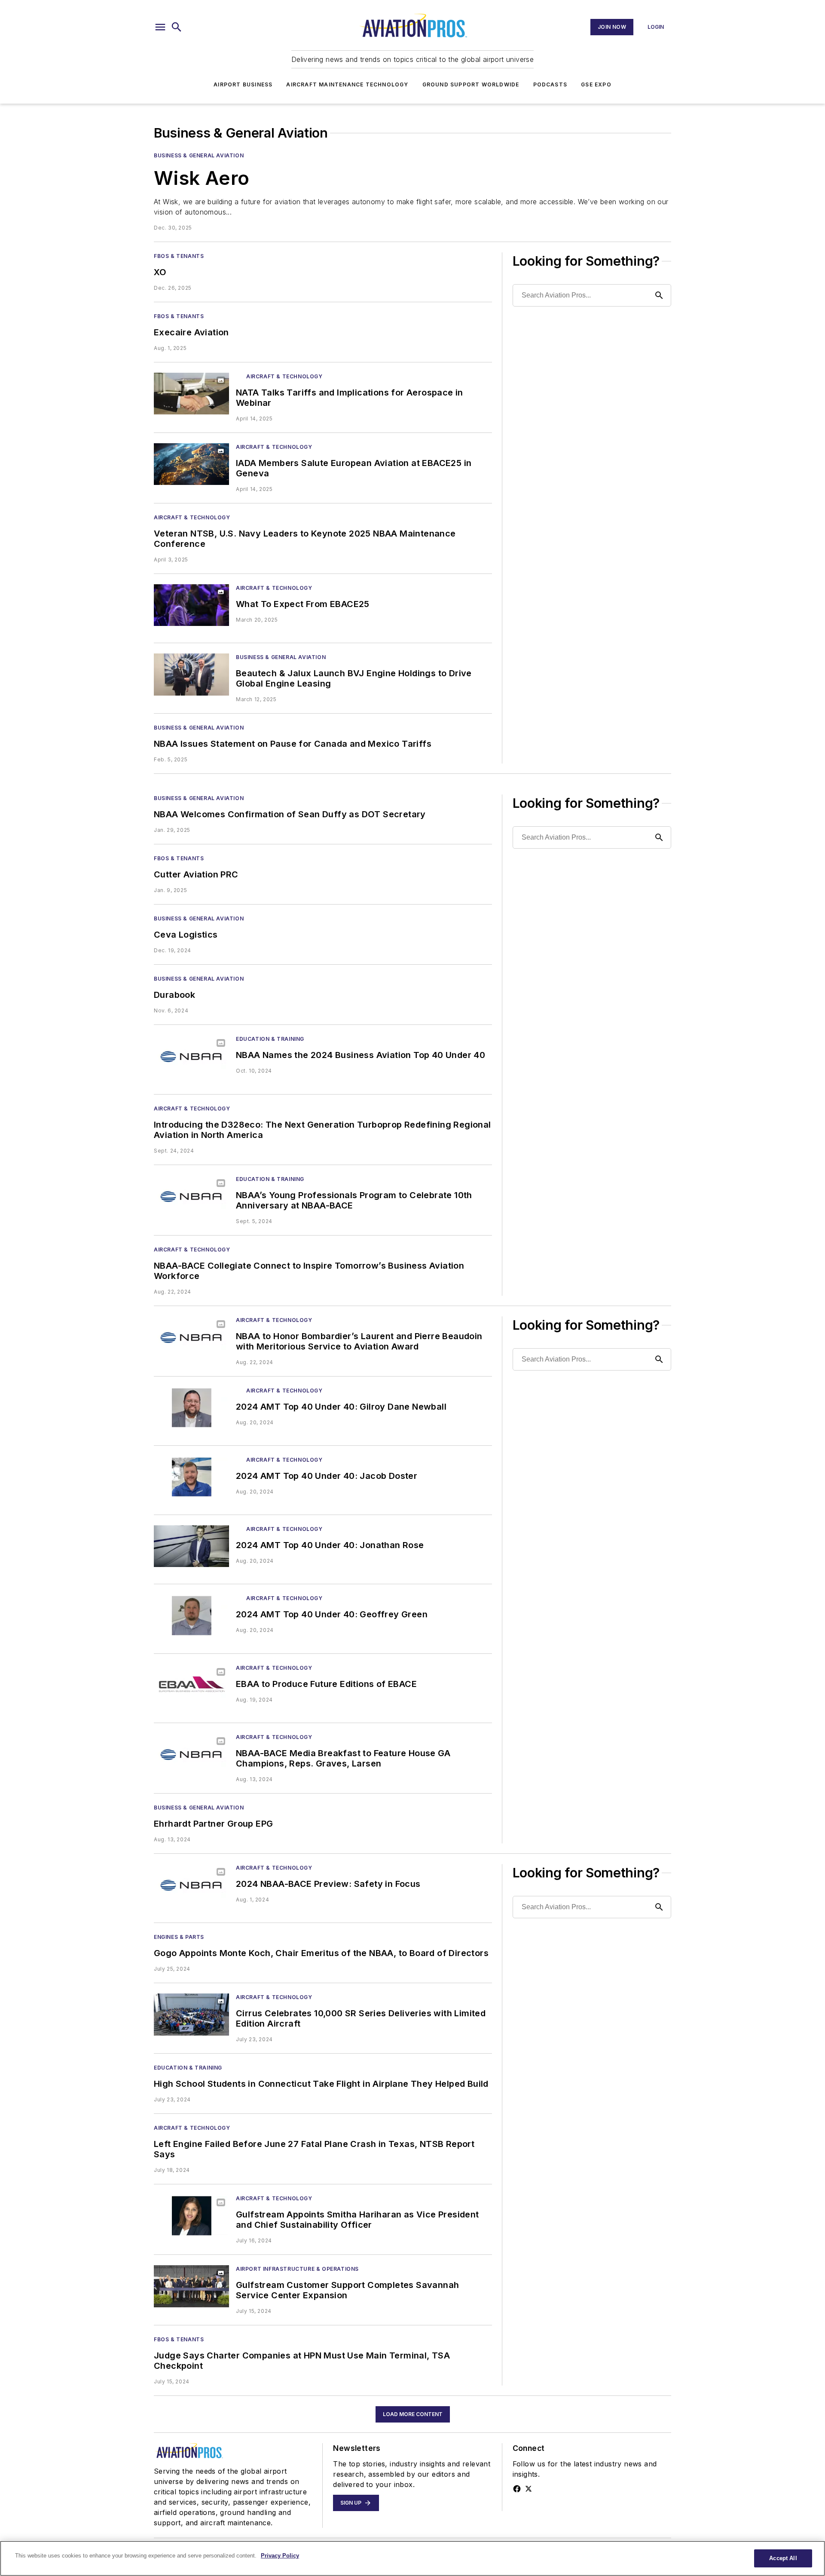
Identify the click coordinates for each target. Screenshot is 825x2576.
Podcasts (550, 84)
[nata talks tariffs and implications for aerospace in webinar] (191, 394)
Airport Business (243, 84)
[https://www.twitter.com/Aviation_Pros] (529, 2489)
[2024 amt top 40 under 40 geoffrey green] (191, 1615)
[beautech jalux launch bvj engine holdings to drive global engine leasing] (191, 674)
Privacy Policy (280, 2556)
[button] (160, 27)
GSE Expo (596, 84)
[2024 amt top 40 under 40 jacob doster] (191, 1477)
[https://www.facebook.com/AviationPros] (517, 2489)
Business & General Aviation (199, 155)
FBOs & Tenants (179, 256)
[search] (177, 27)
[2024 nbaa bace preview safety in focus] (191, 1885)
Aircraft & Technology (284, 376)
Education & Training (270, 1039)
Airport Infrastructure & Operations (297, 2269)
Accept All (783, 2558)
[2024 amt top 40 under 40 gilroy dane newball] (191, 1408)
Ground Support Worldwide (471, 84)
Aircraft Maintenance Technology (347, 84)
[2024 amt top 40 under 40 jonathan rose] (191, 1546)
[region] (412, 2558)
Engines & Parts (179, 1937)
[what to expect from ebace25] (191, 605)
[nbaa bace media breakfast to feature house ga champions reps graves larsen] (191, 1754)
